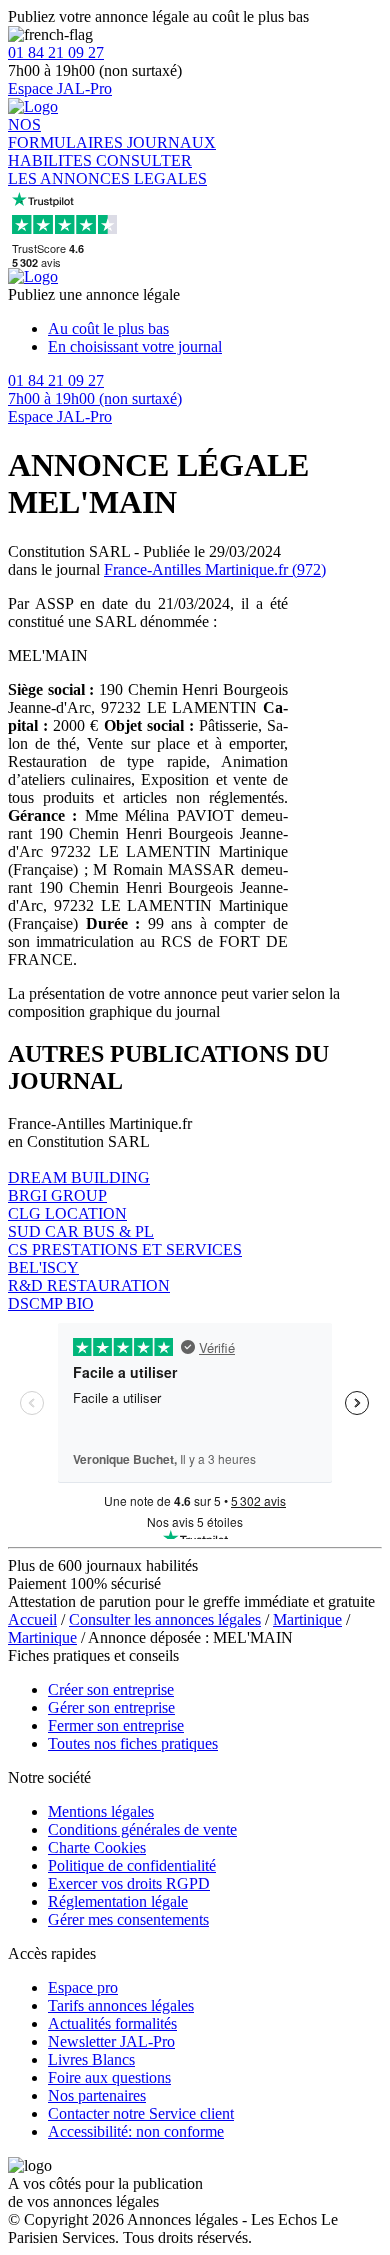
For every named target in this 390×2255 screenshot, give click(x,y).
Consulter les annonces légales (165, 1619)
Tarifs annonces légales (121, 2005)
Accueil (32, 1619)
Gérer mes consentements (128, 1919)
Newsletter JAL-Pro (111, 2041)
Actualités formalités (112, 2023)
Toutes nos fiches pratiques (133, 1743)
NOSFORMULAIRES (67, 133)
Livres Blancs (91, 2059)
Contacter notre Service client (141, 2113)
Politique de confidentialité (132, 1865)
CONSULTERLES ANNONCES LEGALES (107, 169)
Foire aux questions (109, 2077)
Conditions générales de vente (142, 1829)
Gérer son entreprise (111, 1707)
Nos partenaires (97, 2095)
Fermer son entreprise (116, 1725)
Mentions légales (101, 1811)
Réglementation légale (118, 1901)
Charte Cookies (97, 1847)
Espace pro (83, 1987)
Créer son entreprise (111, 1689)
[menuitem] (215, 329)
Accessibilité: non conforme (136, 2131)
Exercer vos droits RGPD (129, 1883)
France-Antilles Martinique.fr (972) (215, 569)
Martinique (307, 1619)
